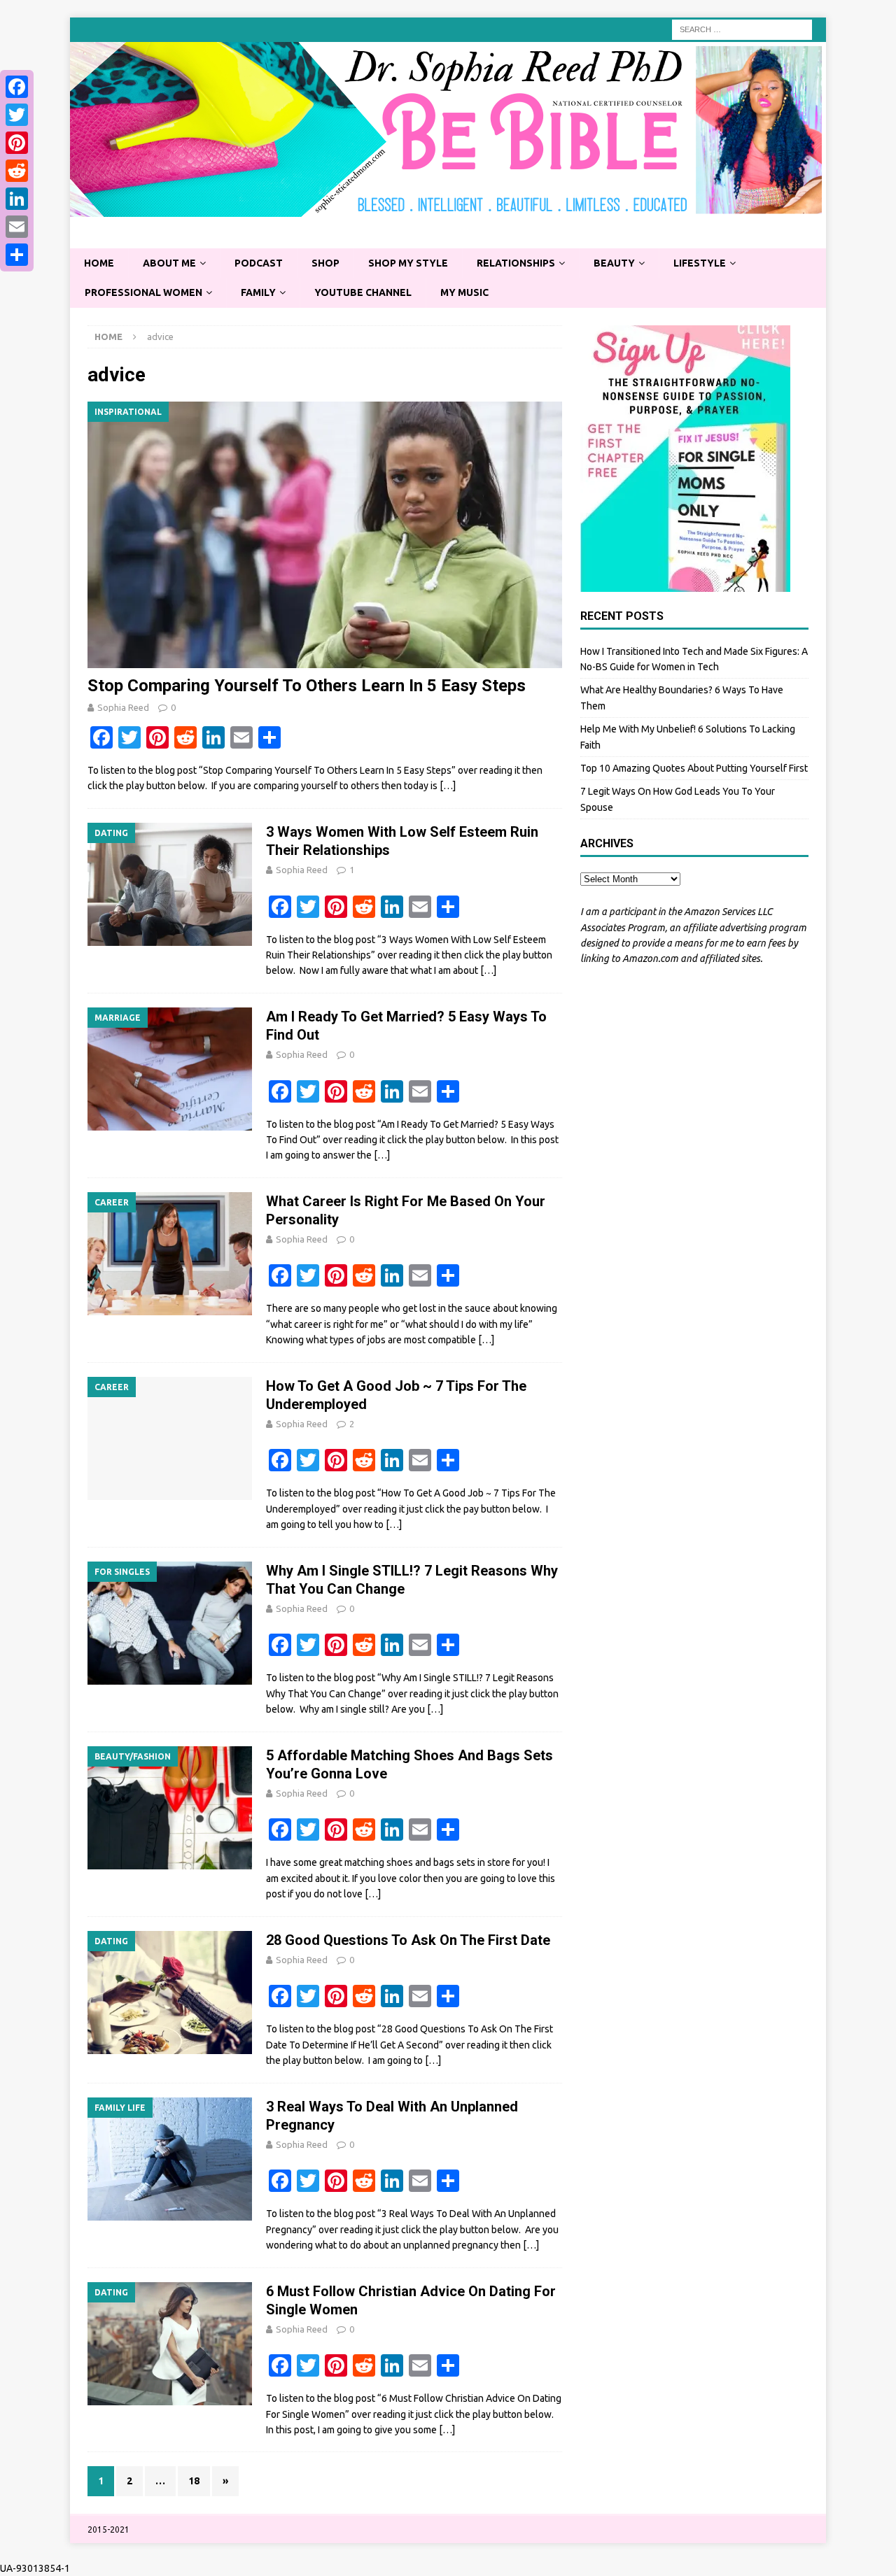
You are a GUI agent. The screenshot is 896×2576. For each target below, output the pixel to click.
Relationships (516, 263)
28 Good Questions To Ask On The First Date (408, 1940)
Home (99, 263)
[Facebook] (17, 87)
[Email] (17, 227)
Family (258, 292)
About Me (169, 263)
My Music (464, 292)
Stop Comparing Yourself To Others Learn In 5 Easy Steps (307, 686)
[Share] (17, 255)
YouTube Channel (363, 292)
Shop (325, 263)
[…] (448, 786)
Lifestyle (700, 263)
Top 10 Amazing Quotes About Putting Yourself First (694, 768)
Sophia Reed (123, 707)
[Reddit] (17, 171)
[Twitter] (17, 115)
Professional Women (143, 292)
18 (194, 2481)
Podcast (259, 263)
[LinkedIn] (17, 199)
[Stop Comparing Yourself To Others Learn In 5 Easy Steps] (325, 535)
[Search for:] (742, 29)
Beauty (614, 263)
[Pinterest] (17, 143)
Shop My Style (408, 263)
